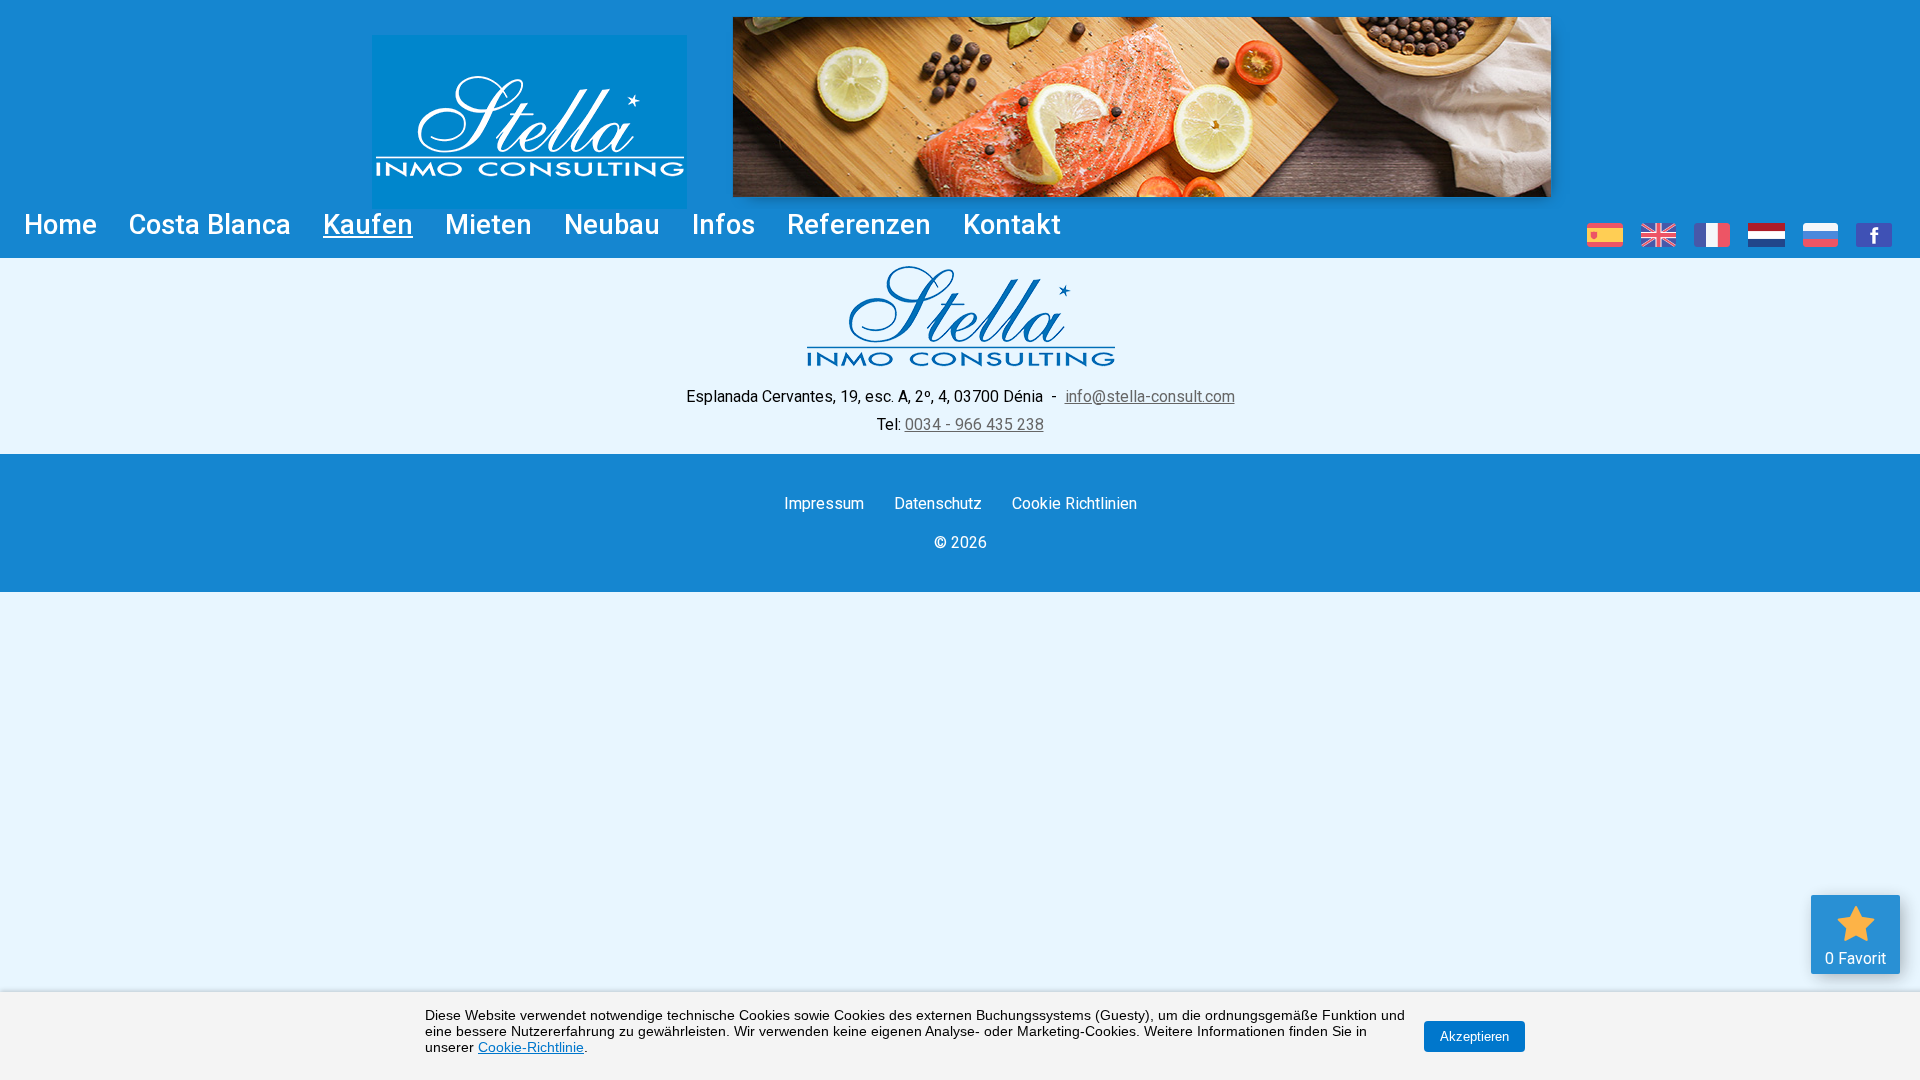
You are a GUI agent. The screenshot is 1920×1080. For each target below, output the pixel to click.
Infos (723, 225)
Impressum (824, 503)
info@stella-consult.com (1150, 396)
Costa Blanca (210, 225)
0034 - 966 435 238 (974, 424)
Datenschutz (938, 503)
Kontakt (1012, 225)
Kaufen (368, 225)
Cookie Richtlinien (1074, 503)
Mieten (488, 225)
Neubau (612, 225)
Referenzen (859, 225)
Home (60, 225)
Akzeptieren (1474, 1036)
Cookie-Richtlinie (531, 1047)
